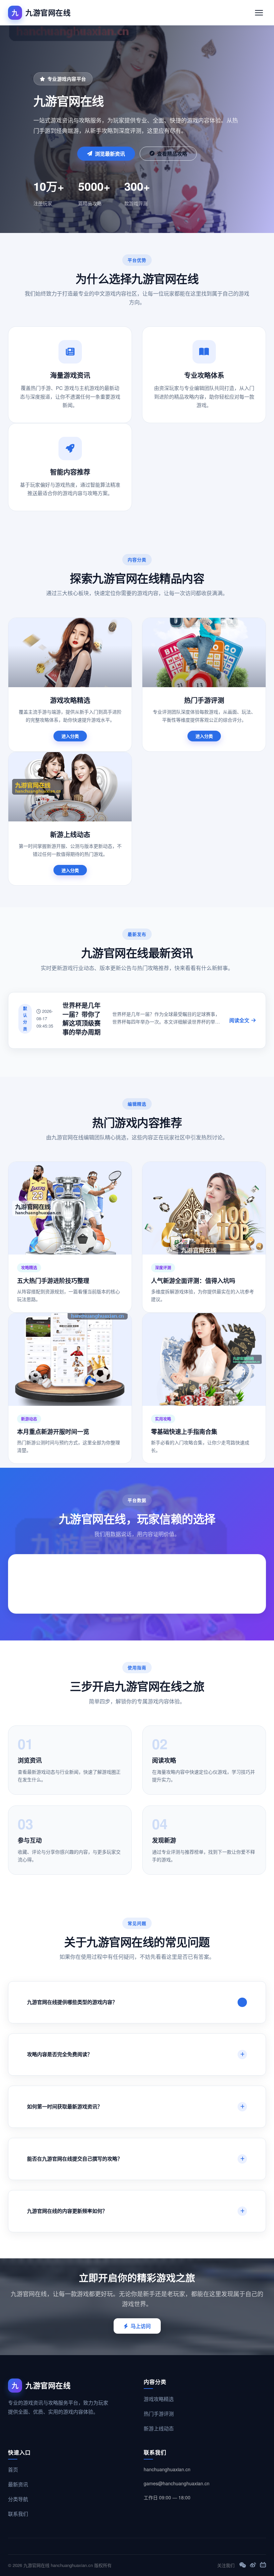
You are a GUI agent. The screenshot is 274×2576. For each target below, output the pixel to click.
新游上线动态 (159, 2428)
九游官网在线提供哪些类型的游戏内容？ (72, 2002)
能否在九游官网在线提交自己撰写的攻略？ (75, 2159)
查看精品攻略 (172, 154)
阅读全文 (239, 1020)
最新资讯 (18, 2484)
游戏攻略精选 (159, 2399)
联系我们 (18, 2514)
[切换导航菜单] (259, 13)
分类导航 (18, 2499)
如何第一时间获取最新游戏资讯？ (65, 2106)
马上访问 (141, 2326)
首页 (13, 2469)
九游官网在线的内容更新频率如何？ (67, 2211)
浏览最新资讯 (110, 154)
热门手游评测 (159, 2413)
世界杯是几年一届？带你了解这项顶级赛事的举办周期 (82, 1019)
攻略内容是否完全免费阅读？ (60, 2054)
